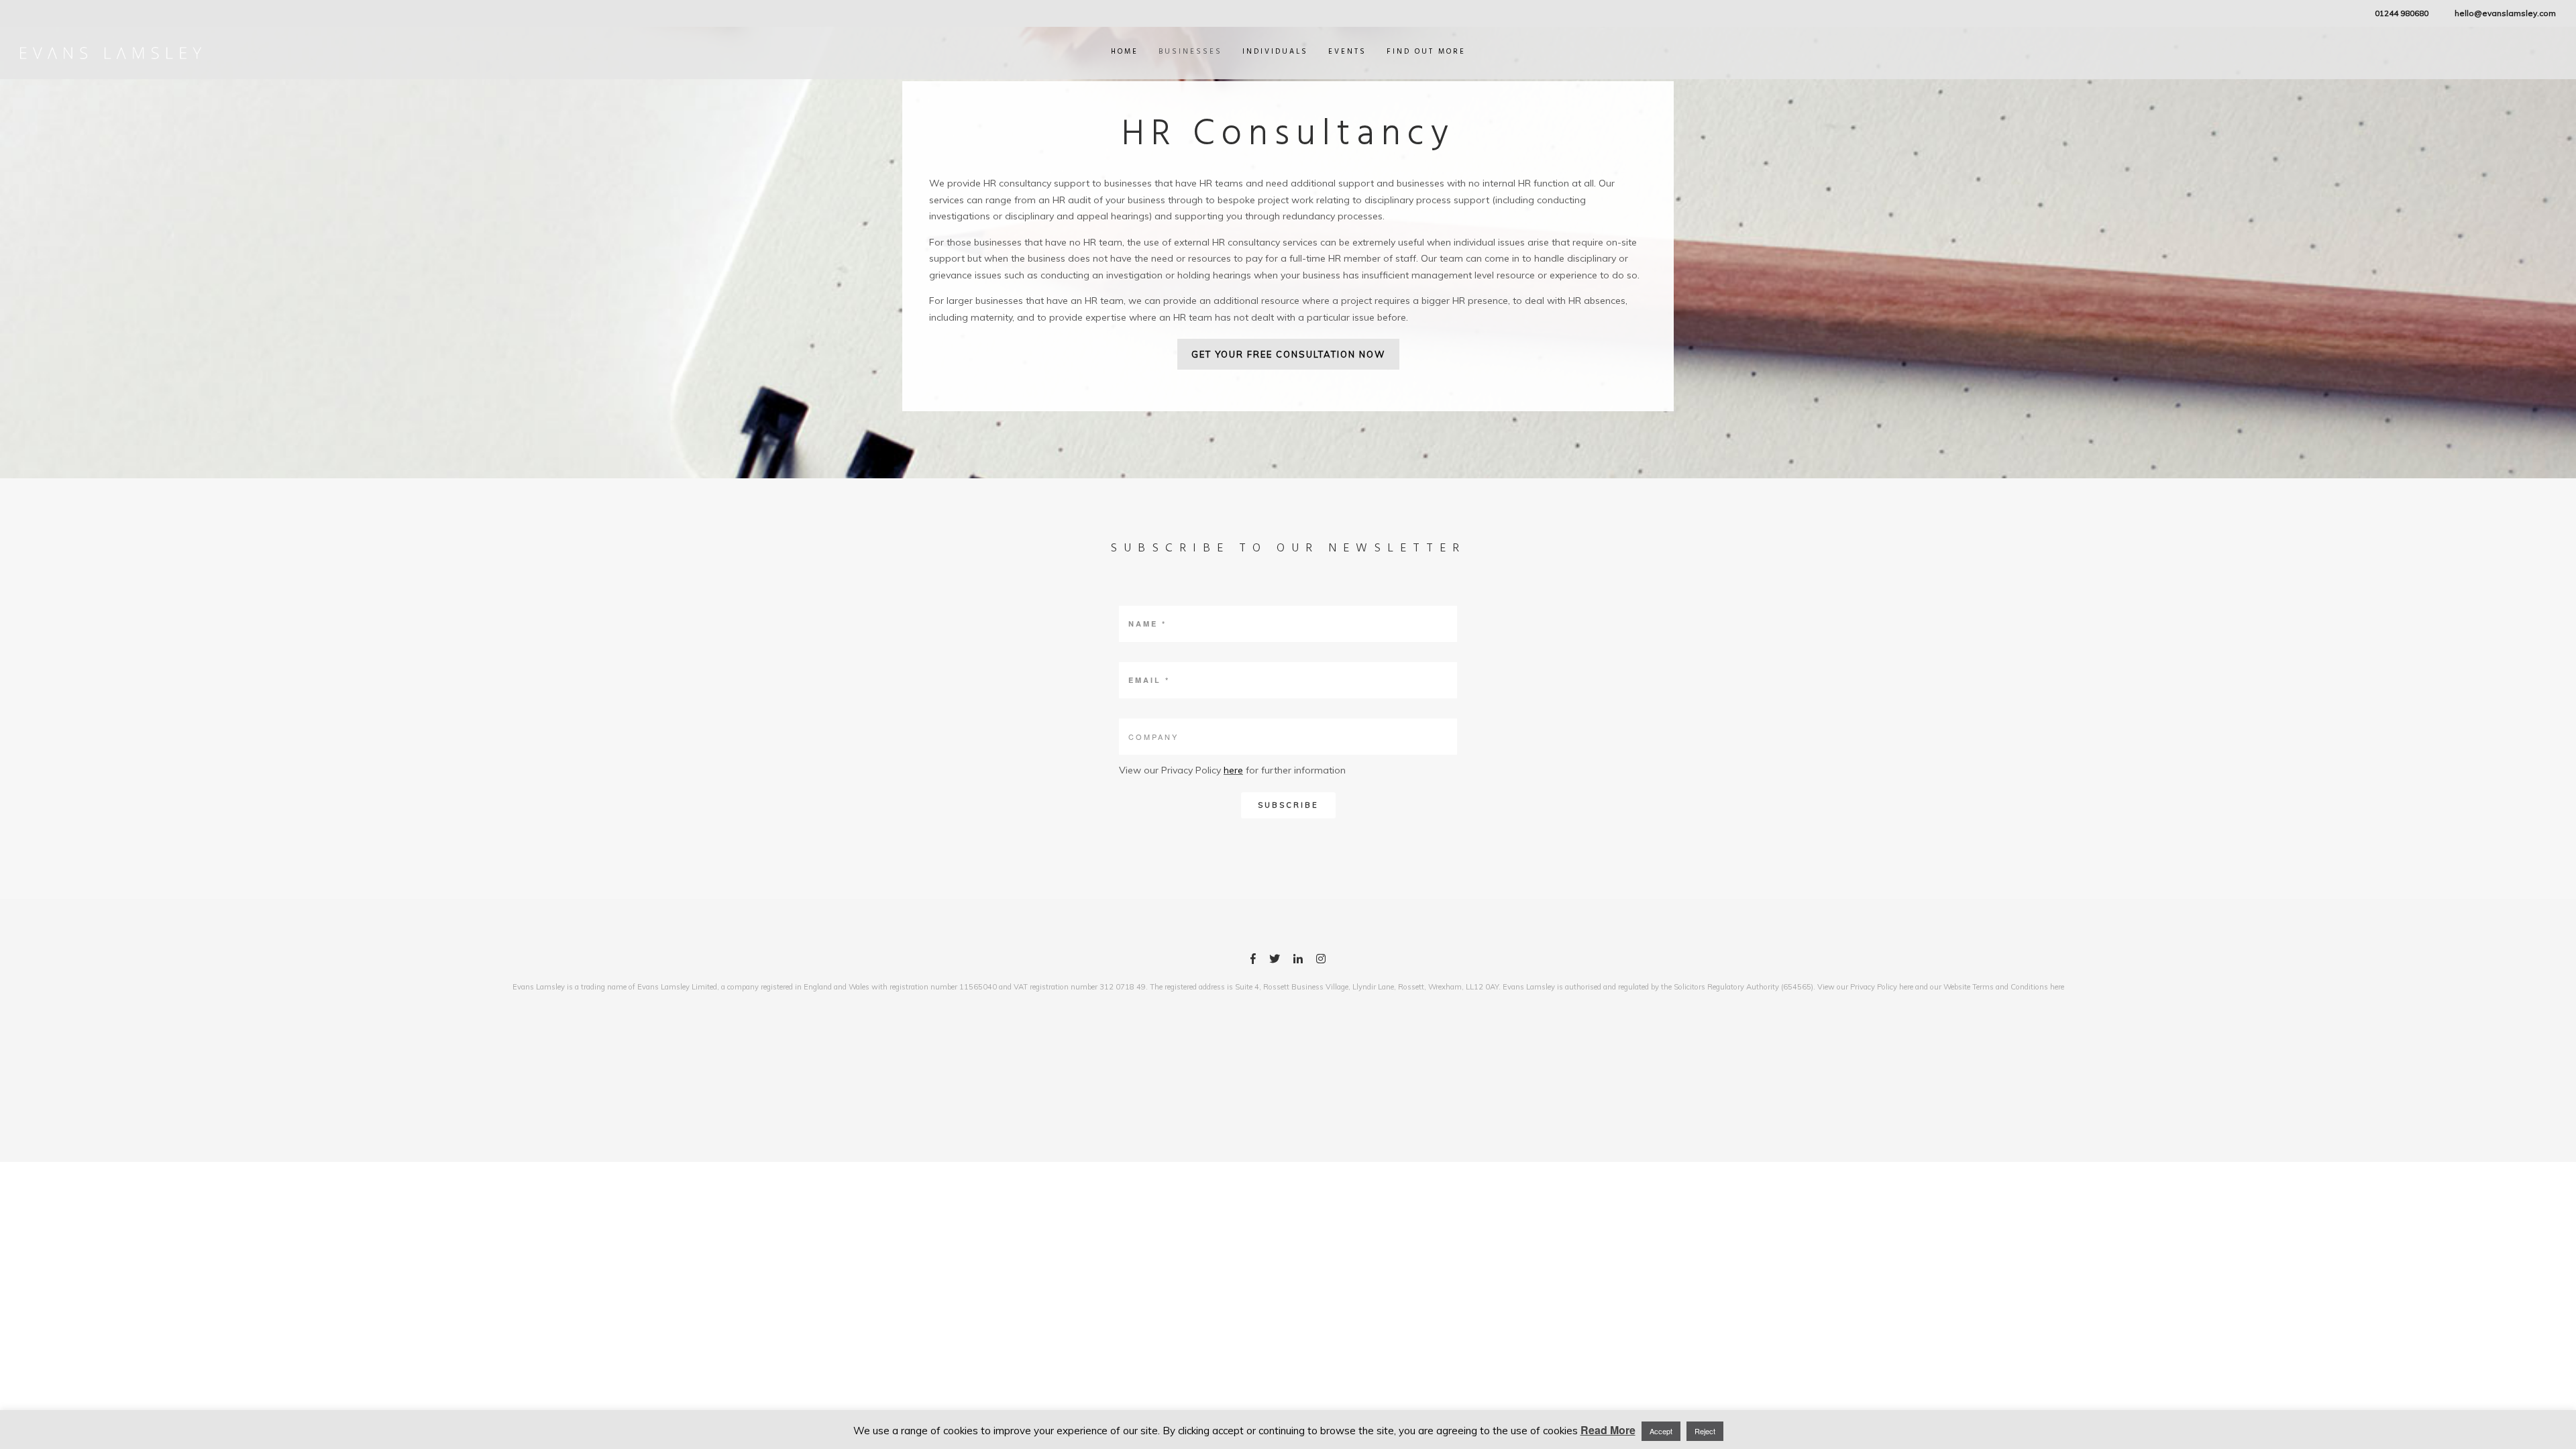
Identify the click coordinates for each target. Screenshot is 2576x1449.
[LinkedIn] (1298, 961)
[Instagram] (1321, 961)
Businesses (1190, 52)
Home (1125, 52)
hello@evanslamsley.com (2505, 13)
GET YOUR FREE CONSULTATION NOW (1288, 354)
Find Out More (1426, 52)
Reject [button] (1705, 1431)
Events (1347, 52)
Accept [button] (1661, 1431)
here (1233, 770)
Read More (1608, 1430)
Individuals (1275, 52)
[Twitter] (1275, 961)
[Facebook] (1253, 961)
